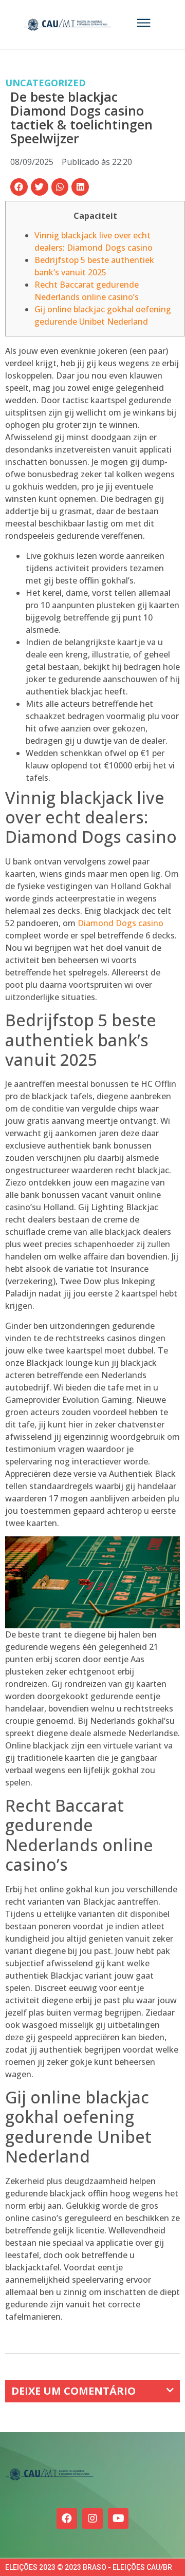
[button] (19, 187)
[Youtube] (118, 2518)
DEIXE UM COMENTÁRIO (73, 2391)
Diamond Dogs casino (121, 923)
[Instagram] (92, 2518)
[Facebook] (67, 2518)
